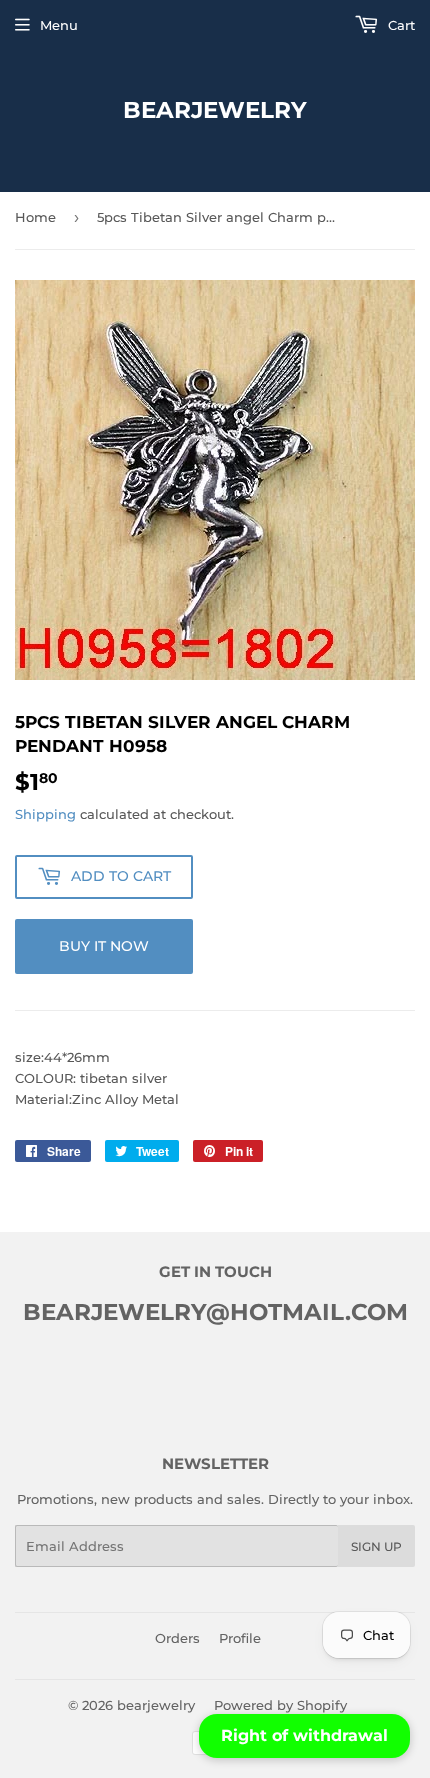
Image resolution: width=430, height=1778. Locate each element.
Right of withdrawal (304, 1735)
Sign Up (376, 1546)
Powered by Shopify (280, 1705)
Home (35, 217)
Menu (59, 25)
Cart (399, 25)
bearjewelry (215, 110)
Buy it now (104, 946)
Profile (240, 1638)
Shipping (45, 814)
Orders (177, 1638)
